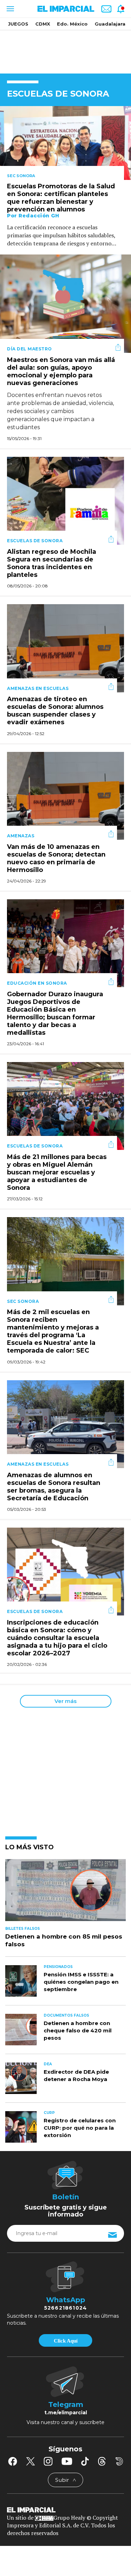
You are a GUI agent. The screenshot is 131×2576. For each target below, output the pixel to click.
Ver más (65, 1701)
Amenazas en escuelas (38, 688)
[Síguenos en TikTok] (85, 2461)
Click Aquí (66, 2341)
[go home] (65, 2509)
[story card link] (65, 143)
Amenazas (21, 836)
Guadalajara (110, 24)
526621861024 (65, 2308)
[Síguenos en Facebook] (13, 2461)
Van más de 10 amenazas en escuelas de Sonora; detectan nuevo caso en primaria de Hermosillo (56, 858)
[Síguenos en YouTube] (67, 2461)
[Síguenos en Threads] (102, 2461)
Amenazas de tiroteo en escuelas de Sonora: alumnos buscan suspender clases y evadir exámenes (55, 711)
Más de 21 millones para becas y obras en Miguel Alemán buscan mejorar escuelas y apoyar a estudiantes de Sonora (57, 1172)
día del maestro (30, 349)
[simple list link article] (65, 1893)
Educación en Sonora (37, 983)
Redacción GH (39, 216)
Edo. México (72, 24)
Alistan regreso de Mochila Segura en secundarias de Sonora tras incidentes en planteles (52, 563)
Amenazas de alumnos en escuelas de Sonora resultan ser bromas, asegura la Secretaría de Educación (54, 1487)
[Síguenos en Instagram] (48, 2461)
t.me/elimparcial (66, 2413)
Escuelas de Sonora (35, 541)
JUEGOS (18, 24)
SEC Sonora (21, 176)
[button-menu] (10, 9)
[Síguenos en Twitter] (30, 2461)
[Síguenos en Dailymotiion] (119, 2461)
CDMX (43, 24)
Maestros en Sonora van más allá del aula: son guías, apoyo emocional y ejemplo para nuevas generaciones (61, 371)
